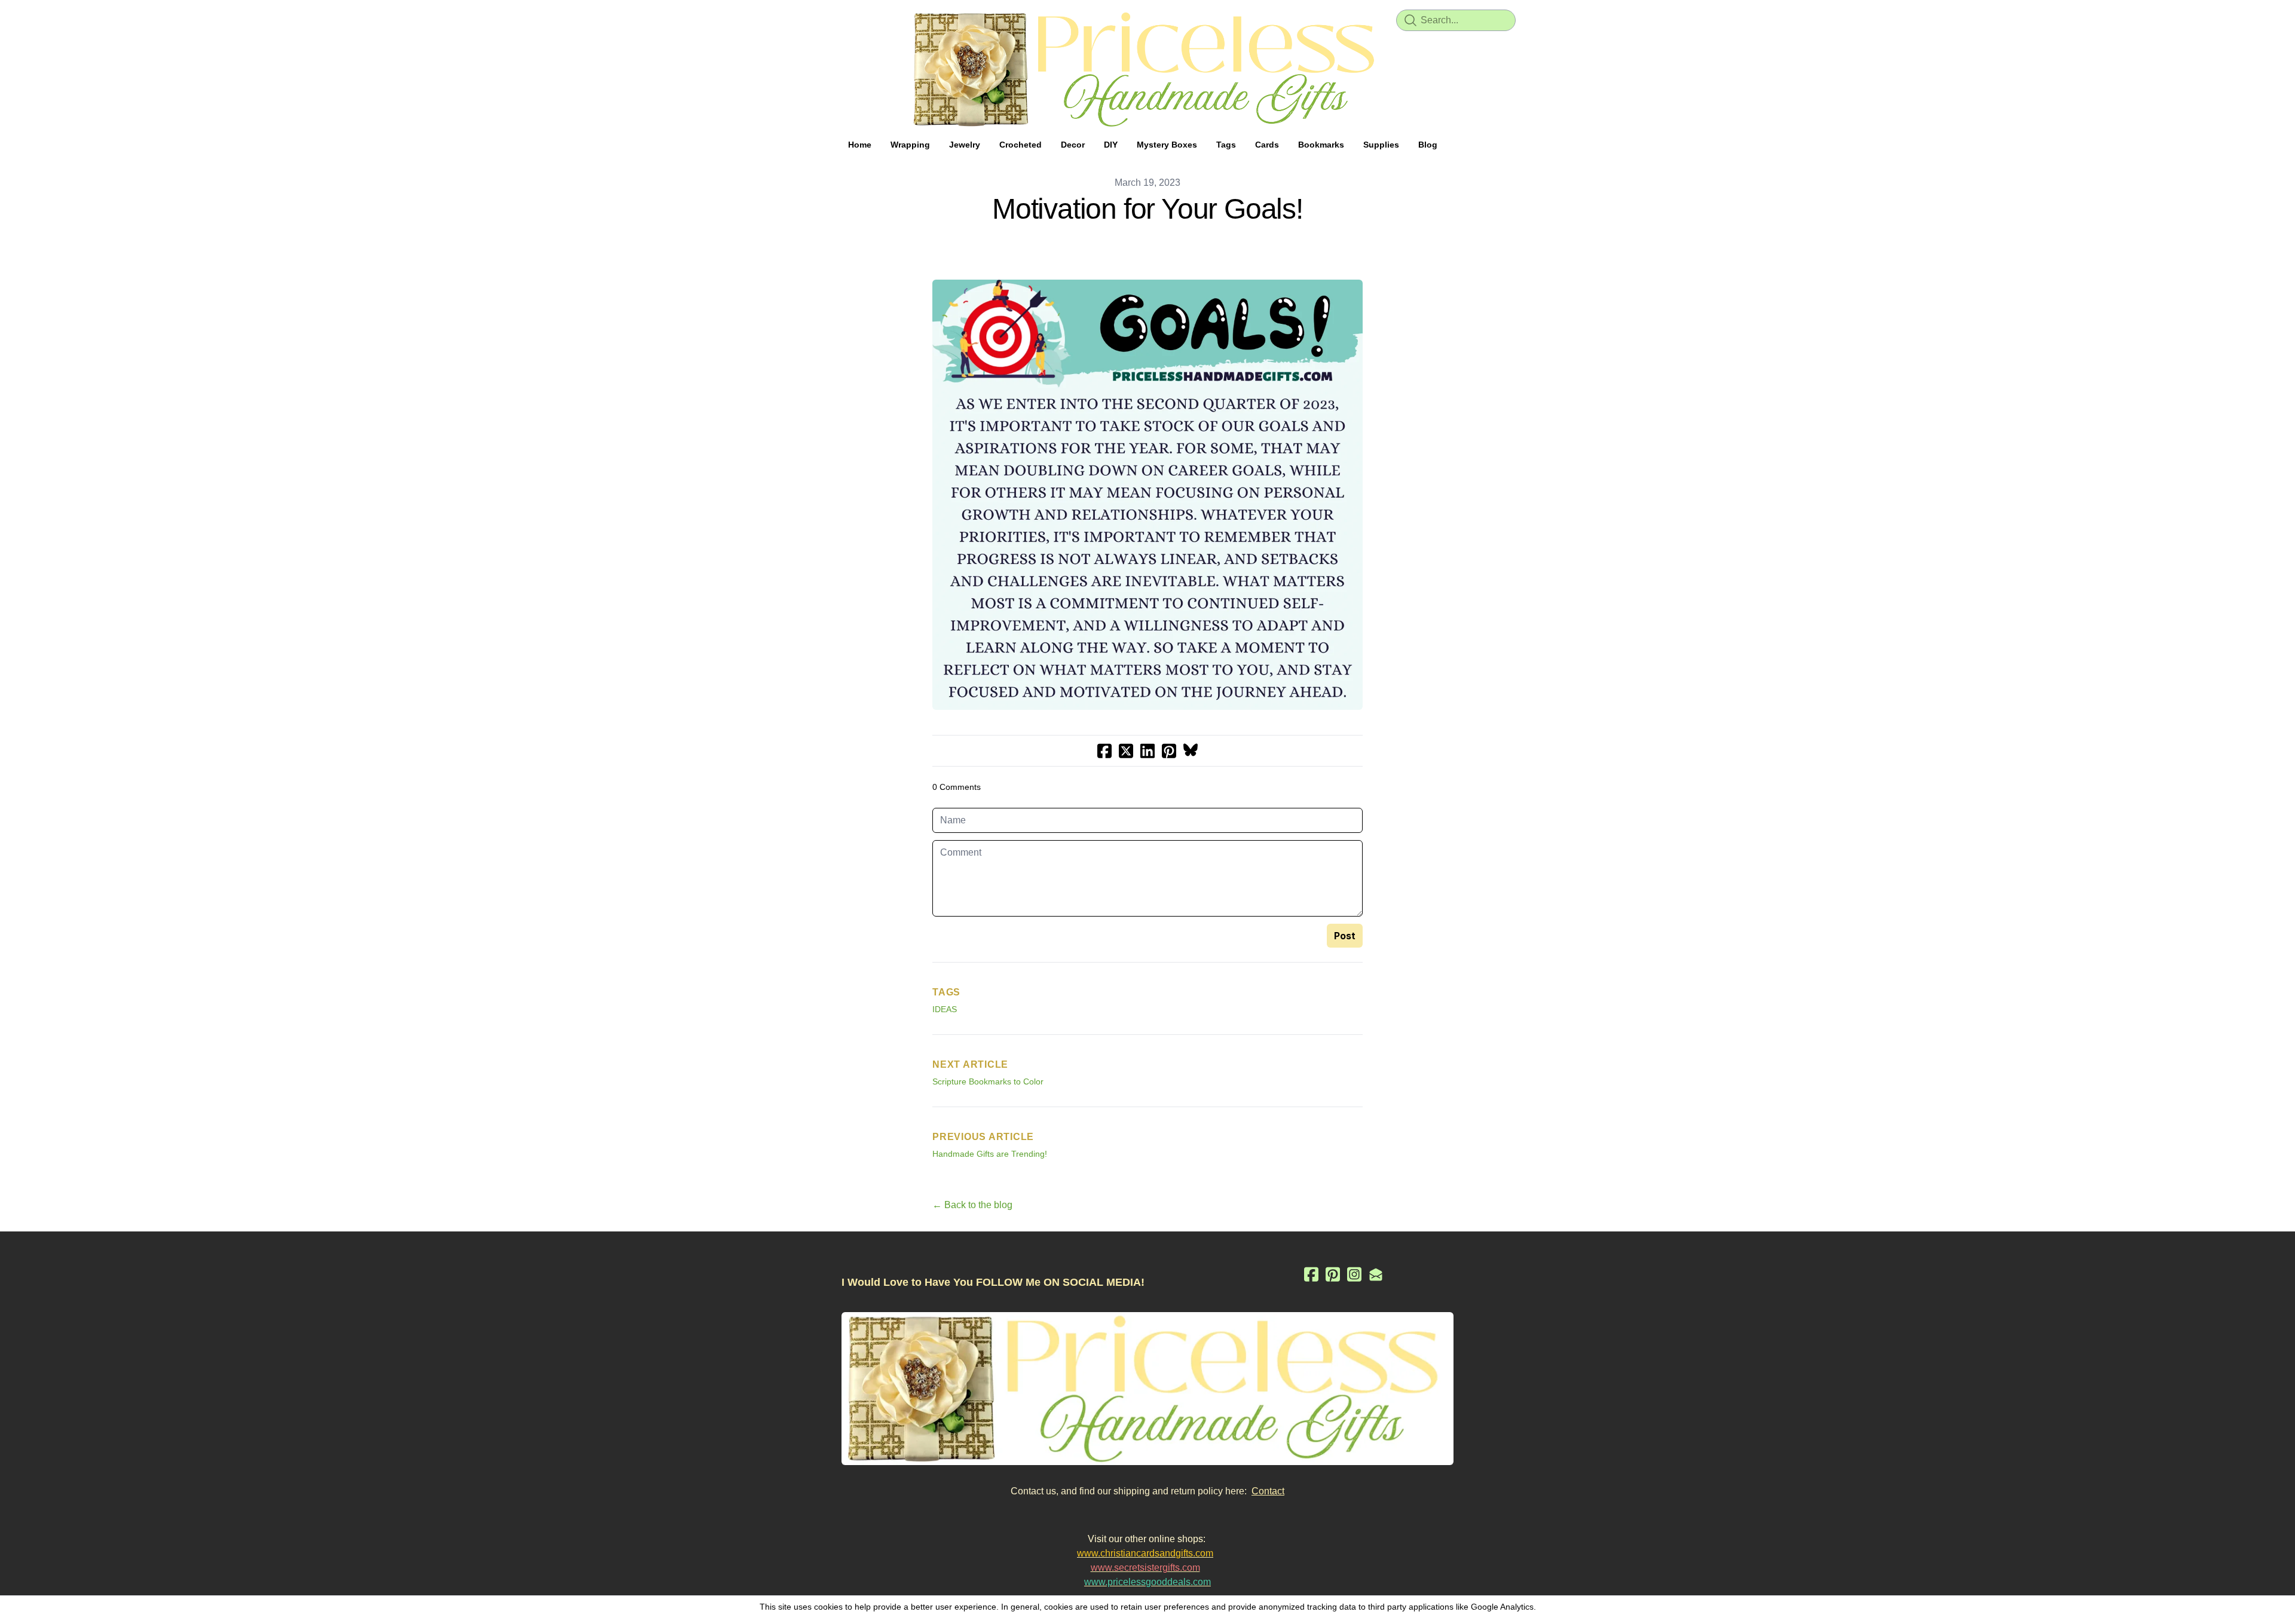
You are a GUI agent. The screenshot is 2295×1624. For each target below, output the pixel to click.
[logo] (1147, 69)
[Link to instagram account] (1354, 1274)
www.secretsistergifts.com (1145, 1568)
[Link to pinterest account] (1333, 1274)
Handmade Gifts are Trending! (990, 1154)
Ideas (945, 1009)
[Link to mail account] (1376, 1274)
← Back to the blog (972, 1205)
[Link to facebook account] (1311, 1274)
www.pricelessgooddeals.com (1147, 1582)
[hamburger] (789, 19)
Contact (1268, 1491)
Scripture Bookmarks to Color (988, 1081)
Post (1345, 936)
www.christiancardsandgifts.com (1145, 1553)
